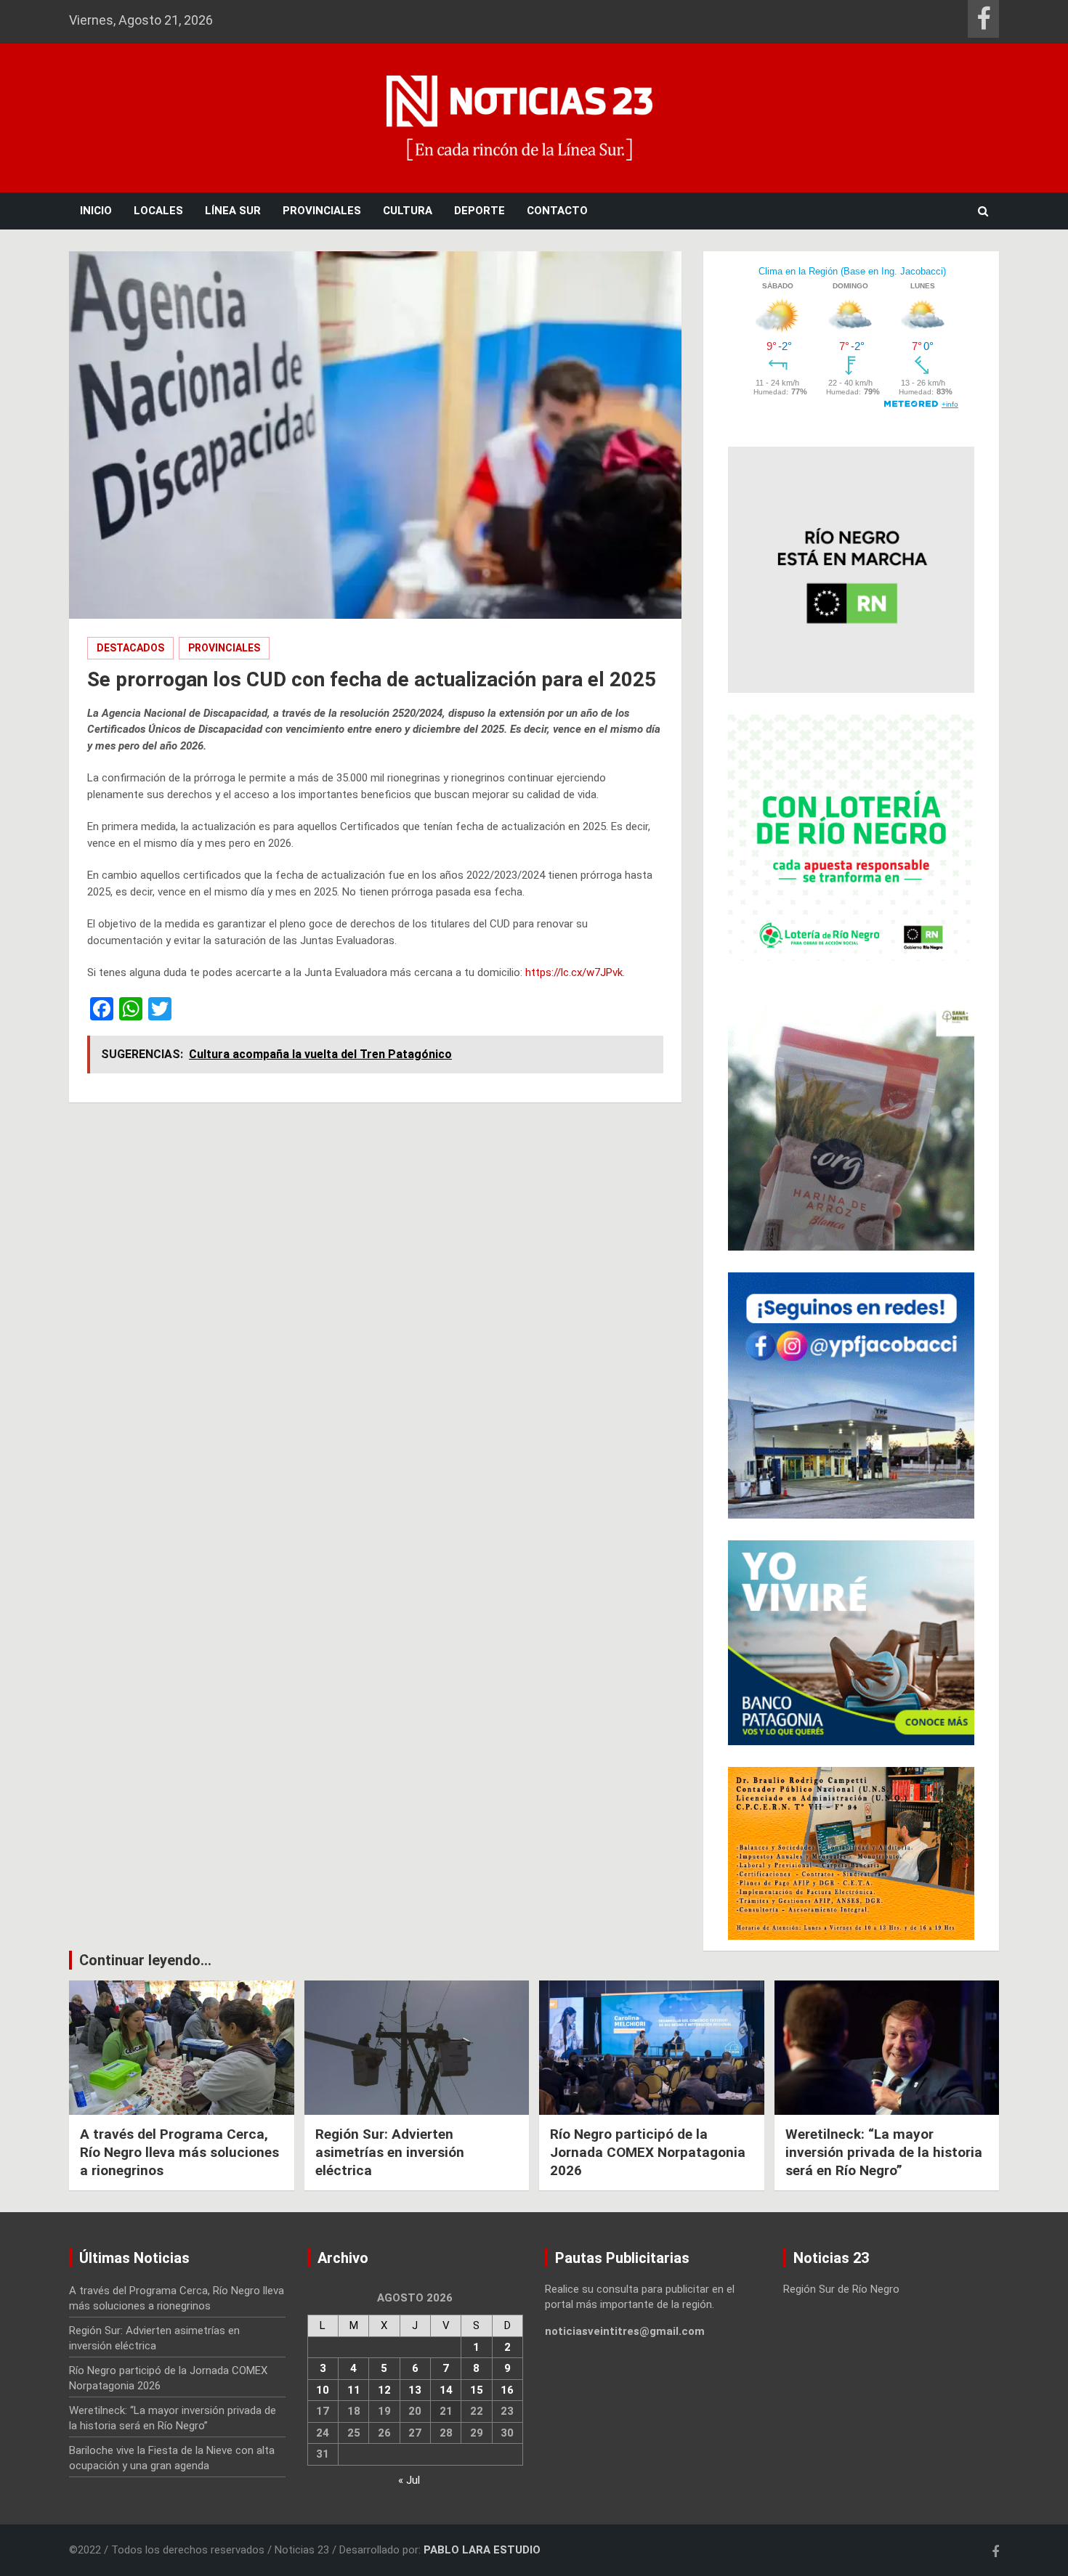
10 (323, 2390)
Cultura (408, 211)
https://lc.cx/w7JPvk (574, 972)
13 (415, 2390)
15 (477, 2390)
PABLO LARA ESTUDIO (482, 2550)
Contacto (557, 211)
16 (507, 2390)
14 (446, 2390)
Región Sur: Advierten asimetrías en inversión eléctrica (390, 2152)
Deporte (480, 211)
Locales (158, 211)
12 (384, 2390)
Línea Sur (233, 211)
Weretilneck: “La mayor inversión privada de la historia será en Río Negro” (884, 2152)
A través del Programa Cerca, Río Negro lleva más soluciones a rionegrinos (179, 2152)
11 (354, 2390)
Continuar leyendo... (145, 1960)
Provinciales (322, 211)
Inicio (96, 211)
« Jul (409, 2480)
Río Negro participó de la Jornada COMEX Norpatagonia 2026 (648, 2152)
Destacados (130, 648)
